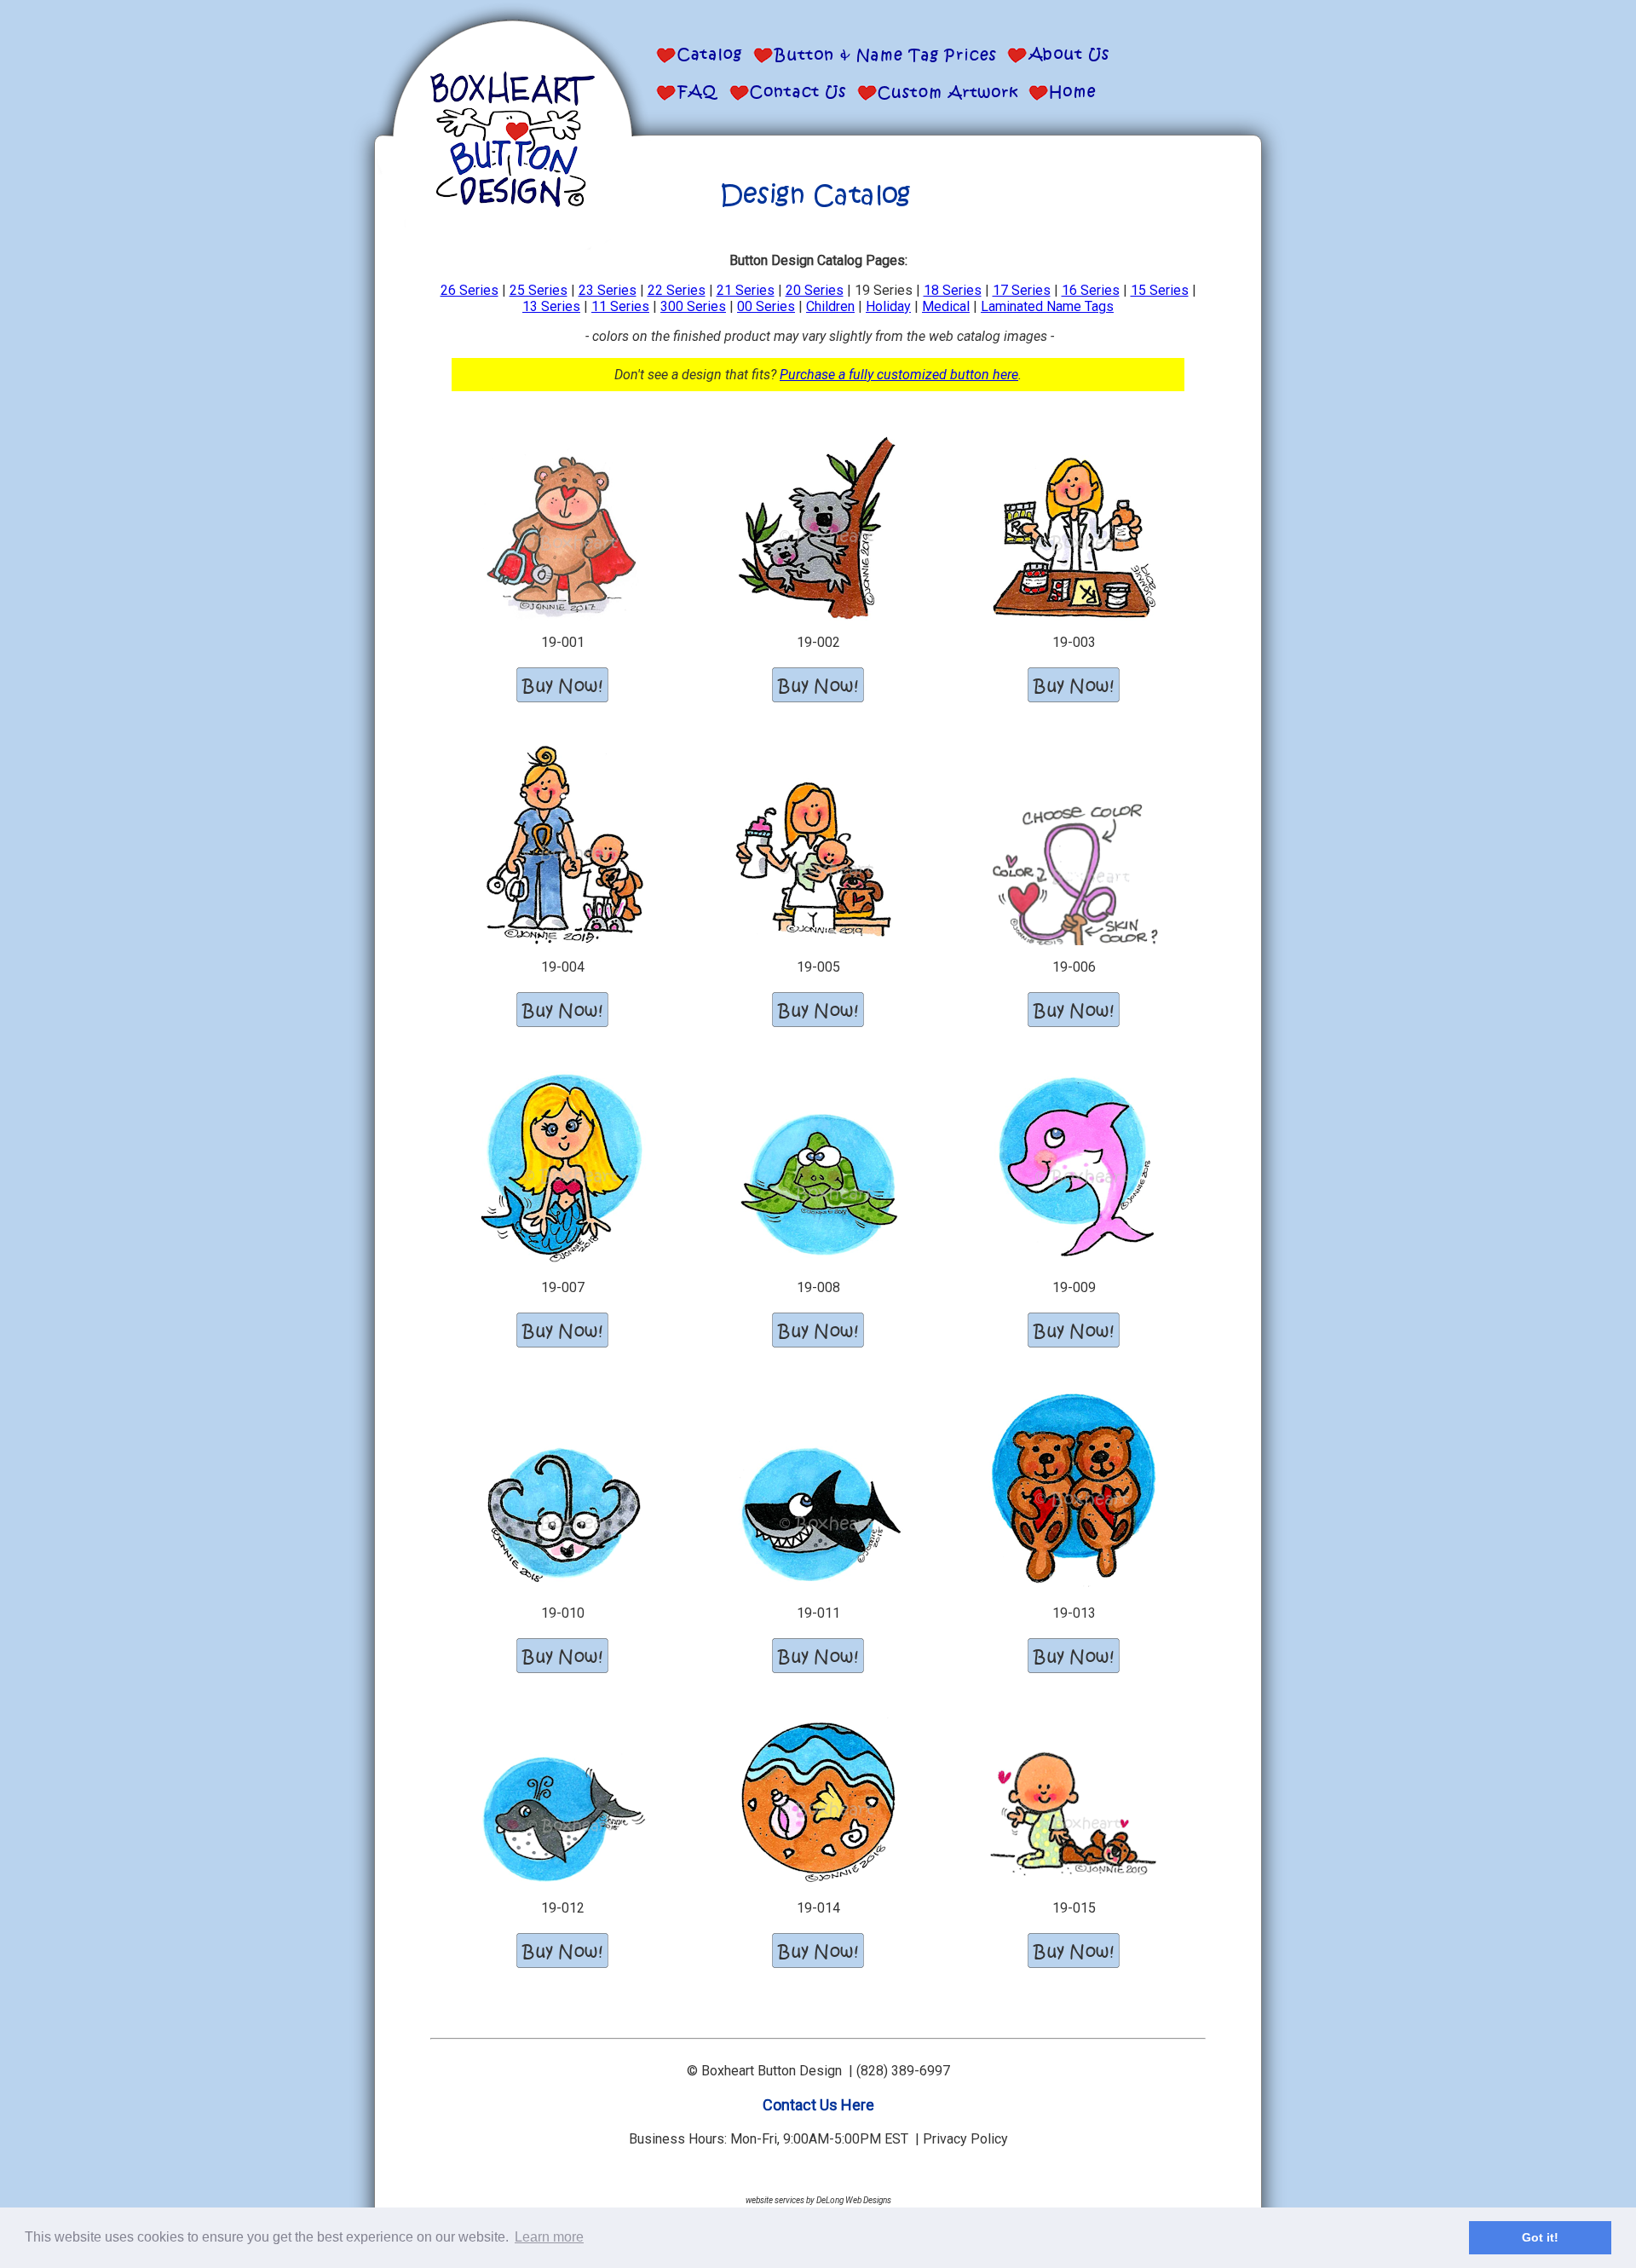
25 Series (539, 290)
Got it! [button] (1540, 2237)
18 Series (953, 290)
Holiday (888, 306)
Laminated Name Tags (1047, 306)
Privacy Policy (965, 2139)
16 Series (1091, 290)
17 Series (1022, 290)
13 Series (551, 306)
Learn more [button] (549, 2237)
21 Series (746, 290)
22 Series (677, 290)
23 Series (608, 290)
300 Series (693, 306)
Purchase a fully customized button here (899, 375)
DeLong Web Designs (854, 2200)
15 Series (1160, 290)
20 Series (815, 290)
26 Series (469, 290)
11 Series (620, 306)
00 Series (766, 306)
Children (830, 306)
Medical (946, 306)
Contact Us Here (818, 2105)
